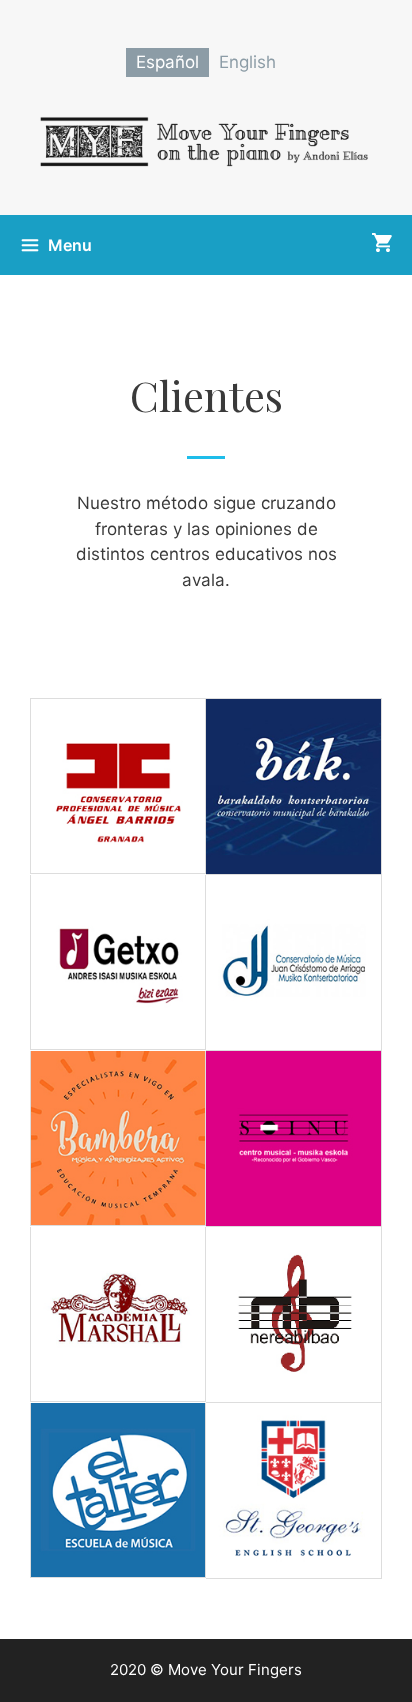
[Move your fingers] (206, 138)
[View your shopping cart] (381, 245)
